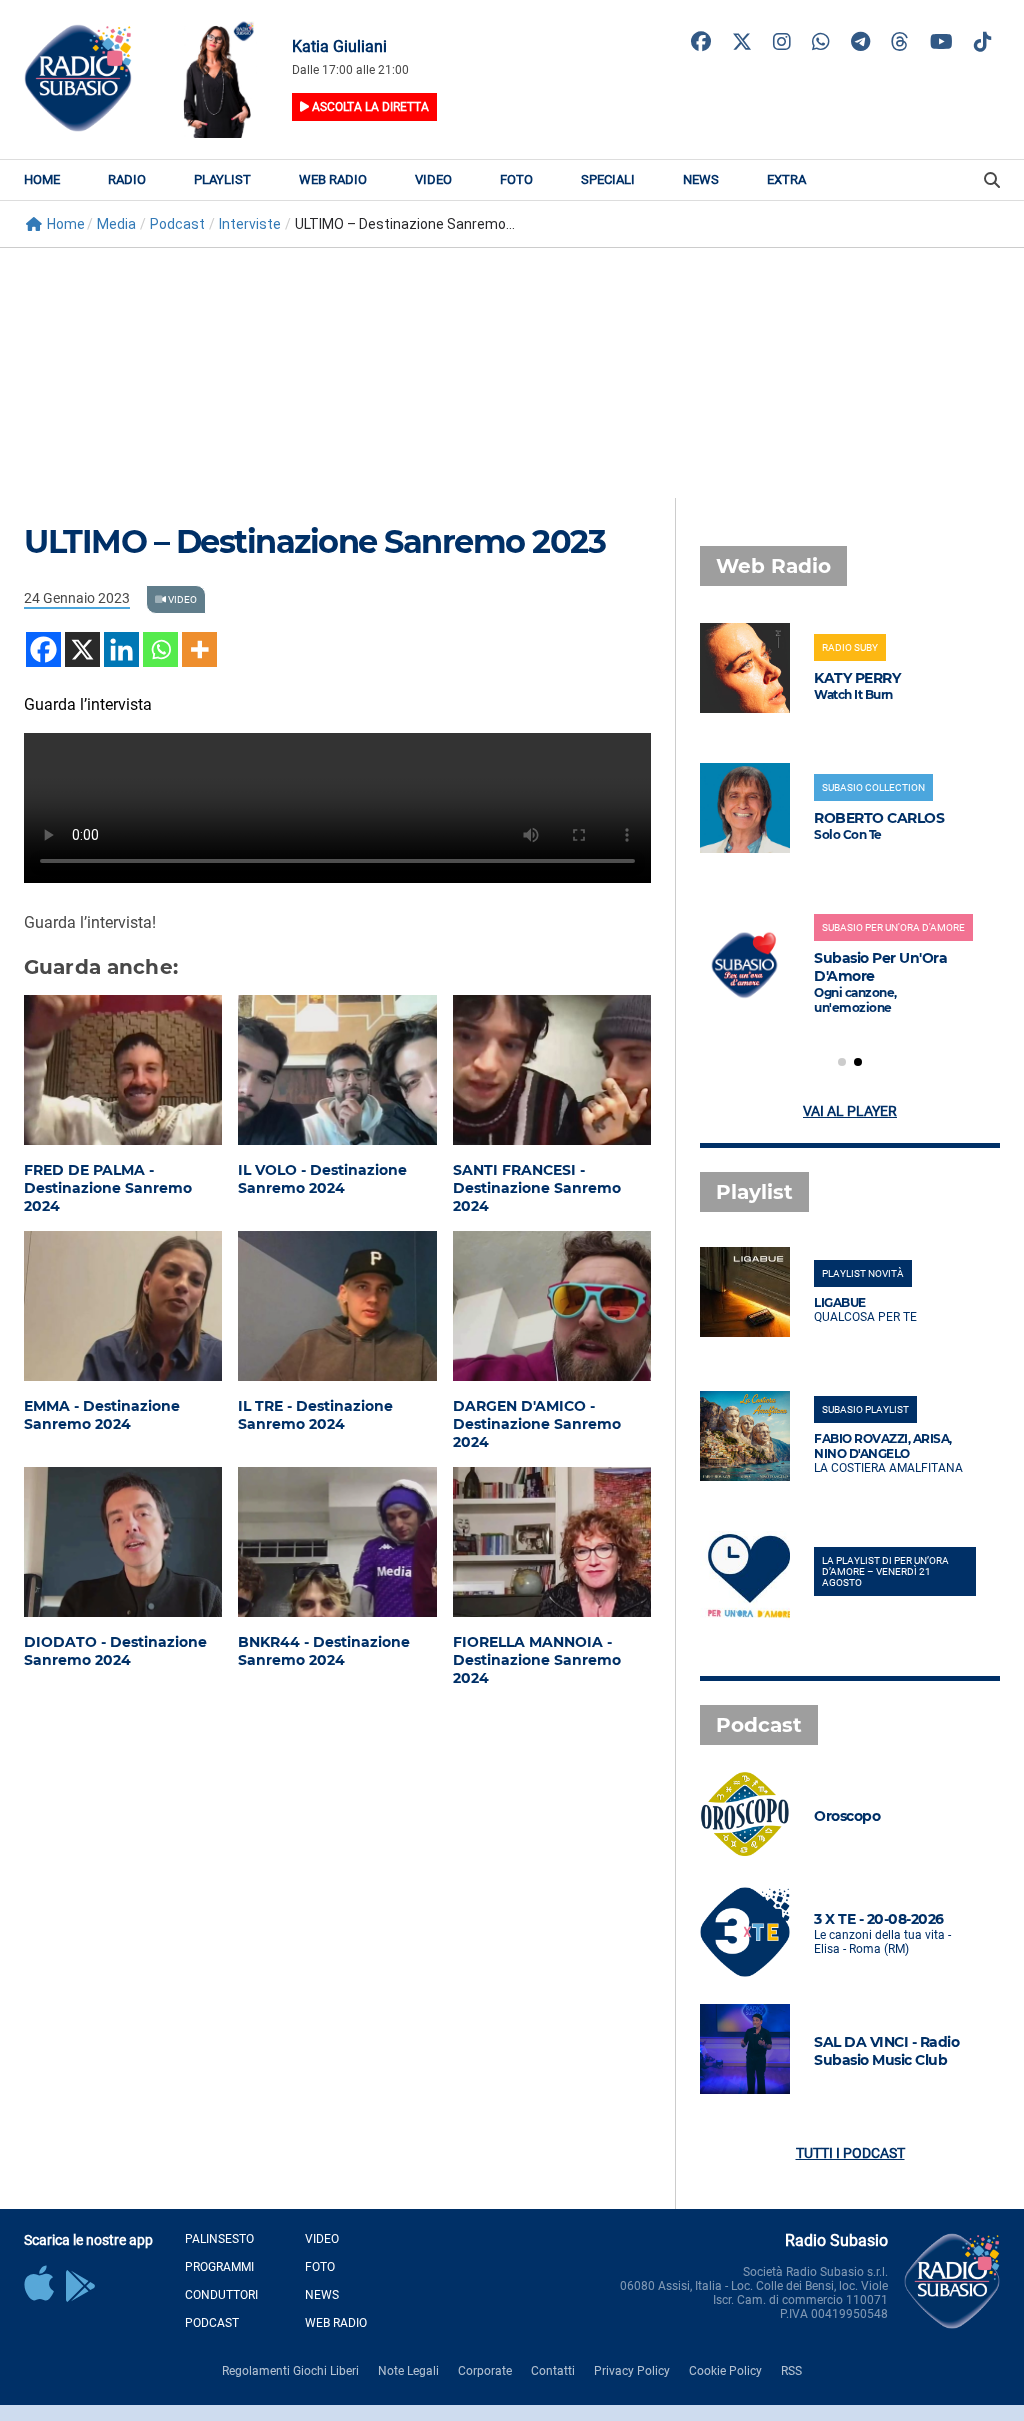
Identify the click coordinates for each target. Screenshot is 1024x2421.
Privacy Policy (632, 2371)
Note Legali (408, 2371)
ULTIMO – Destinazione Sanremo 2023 (314, 541)
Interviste (250, 224)
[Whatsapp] (160, 649)
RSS (791, 2371)
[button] (842, 1062)
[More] (199, 649)
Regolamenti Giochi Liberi (290, 2371)
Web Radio (333, 179)
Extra (786, 179)
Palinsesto (219, 2239)
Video (433, 179)
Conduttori (221, 2295)
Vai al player (850, 1111)
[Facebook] (43, 649)
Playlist (222, 179)
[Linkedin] (121, 649)
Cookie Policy (725, 2371)
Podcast (177, 224)
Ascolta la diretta (369, 107)
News (701, 179)
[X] (82, 649)
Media (116, 224)
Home (42, 179)
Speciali (608, 179)
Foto (516, 179)
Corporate (485, 2371)
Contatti (553, 2371)
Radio (127, 179)
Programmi (219, 2267)
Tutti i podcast (850, 2153)
